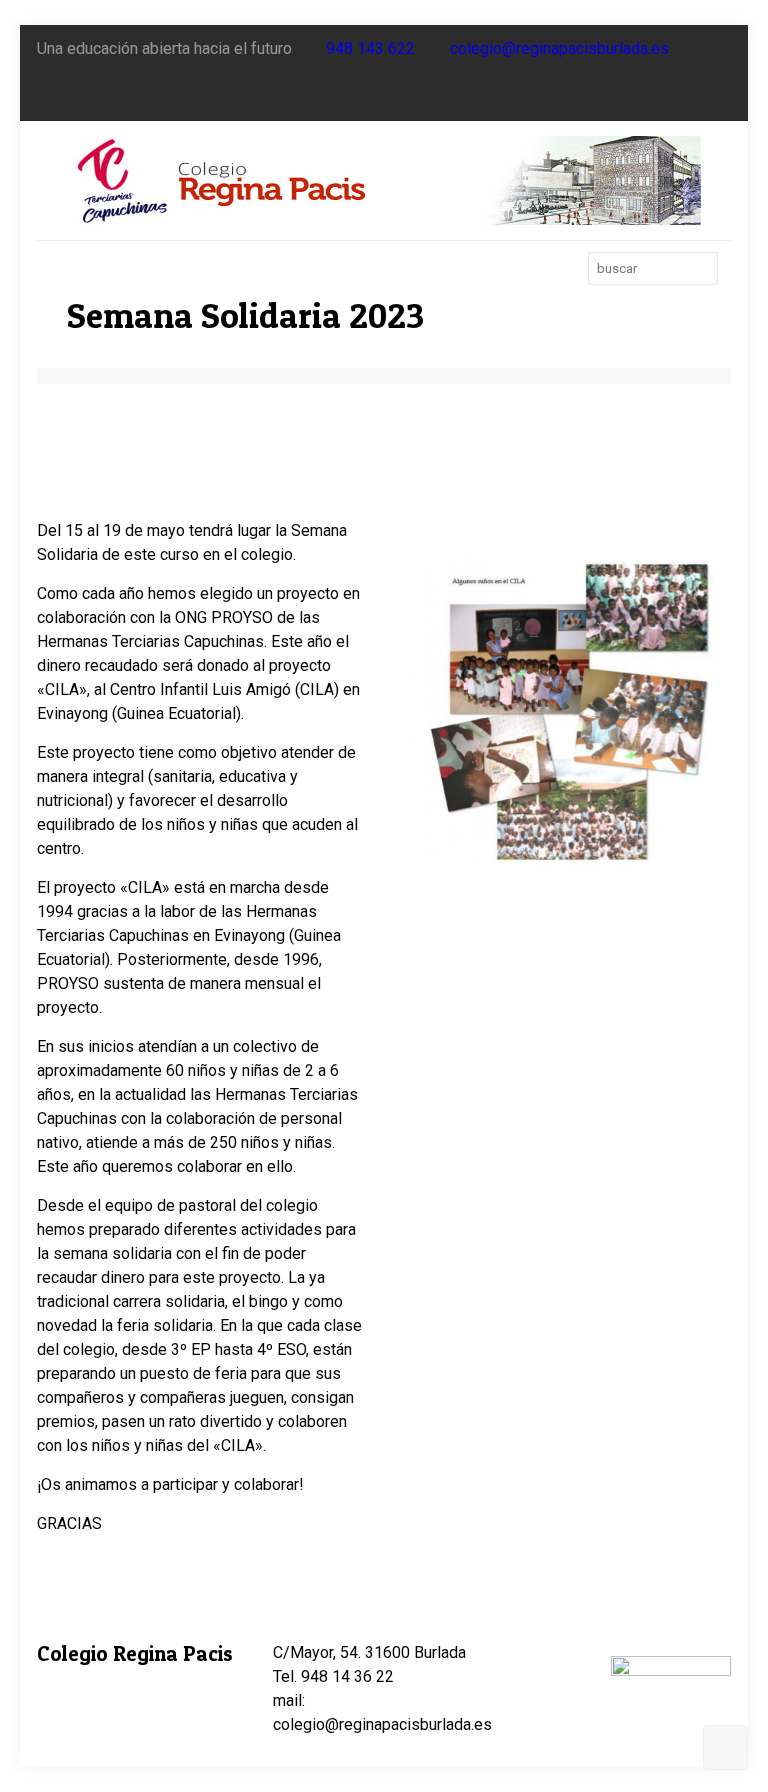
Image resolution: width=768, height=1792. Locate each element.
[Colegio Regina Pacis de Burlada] (384, 180)
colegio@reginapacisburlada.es (559, 48)
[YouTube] (693, 97)
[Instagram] (720, 97)
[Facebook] (666, 97)
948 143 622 (370, 48)
